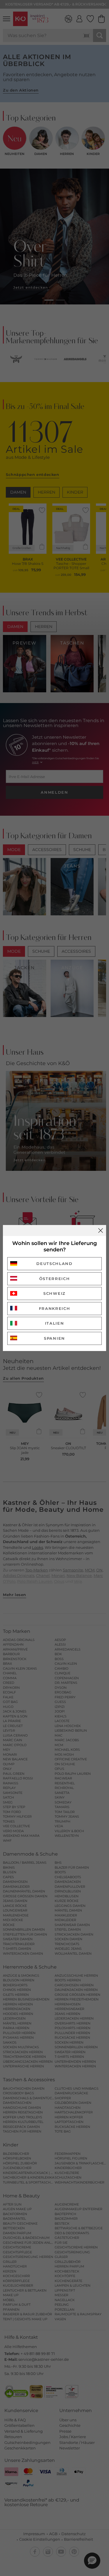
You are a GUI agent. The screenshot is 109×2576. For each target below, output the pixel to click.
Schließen (101, 1231)
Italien (55, 1323)
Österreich (55, 1279)
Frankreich (55, 1308)
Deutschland (54, 1264)
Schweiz (54, 1293)
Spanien (54, 1338)
